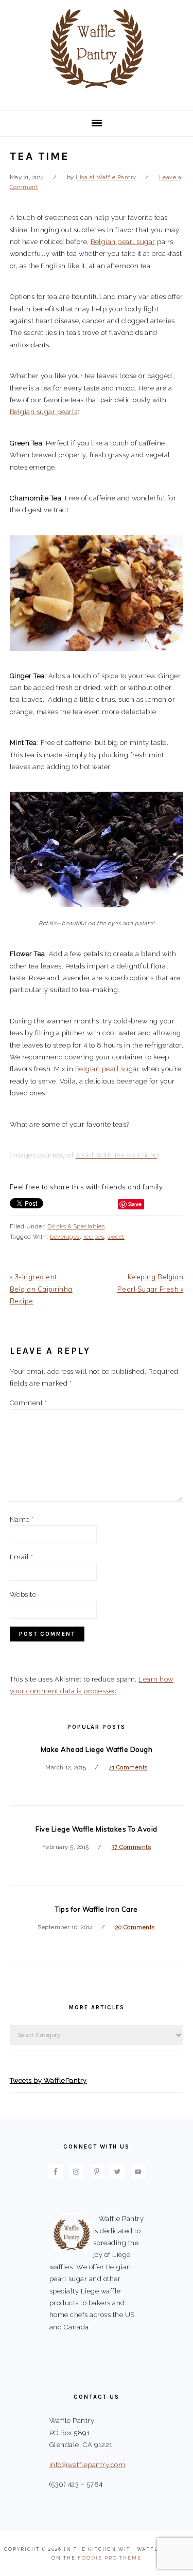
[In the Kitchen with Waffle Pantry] (97, 95)
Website (23, 1594)
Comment (29, 1403)
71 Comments (128, 1768)
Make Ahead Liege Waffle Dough (97, 1749)
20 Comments (135, 1927)
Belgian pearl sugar (123, 242)
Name (22, 1519)
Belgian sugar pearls (44, 412)
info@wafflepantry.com (87, 2465)
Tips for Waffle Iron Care (97, 1909)
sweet (116, 1237)
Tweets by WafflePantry (48, 2080)
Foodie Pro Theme (110, 2558)
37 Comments (131, 1847)
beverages (65, 1237)
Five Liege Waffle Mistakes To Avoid (97, 1829)
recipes (94, 1237)
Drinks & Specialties (76, 1227)
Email (22, 1557)
